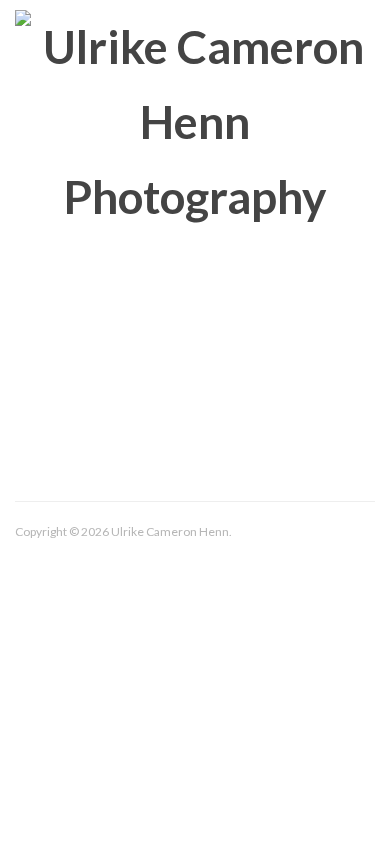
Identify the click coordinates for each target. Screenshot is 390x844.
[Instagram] (196, 574)
